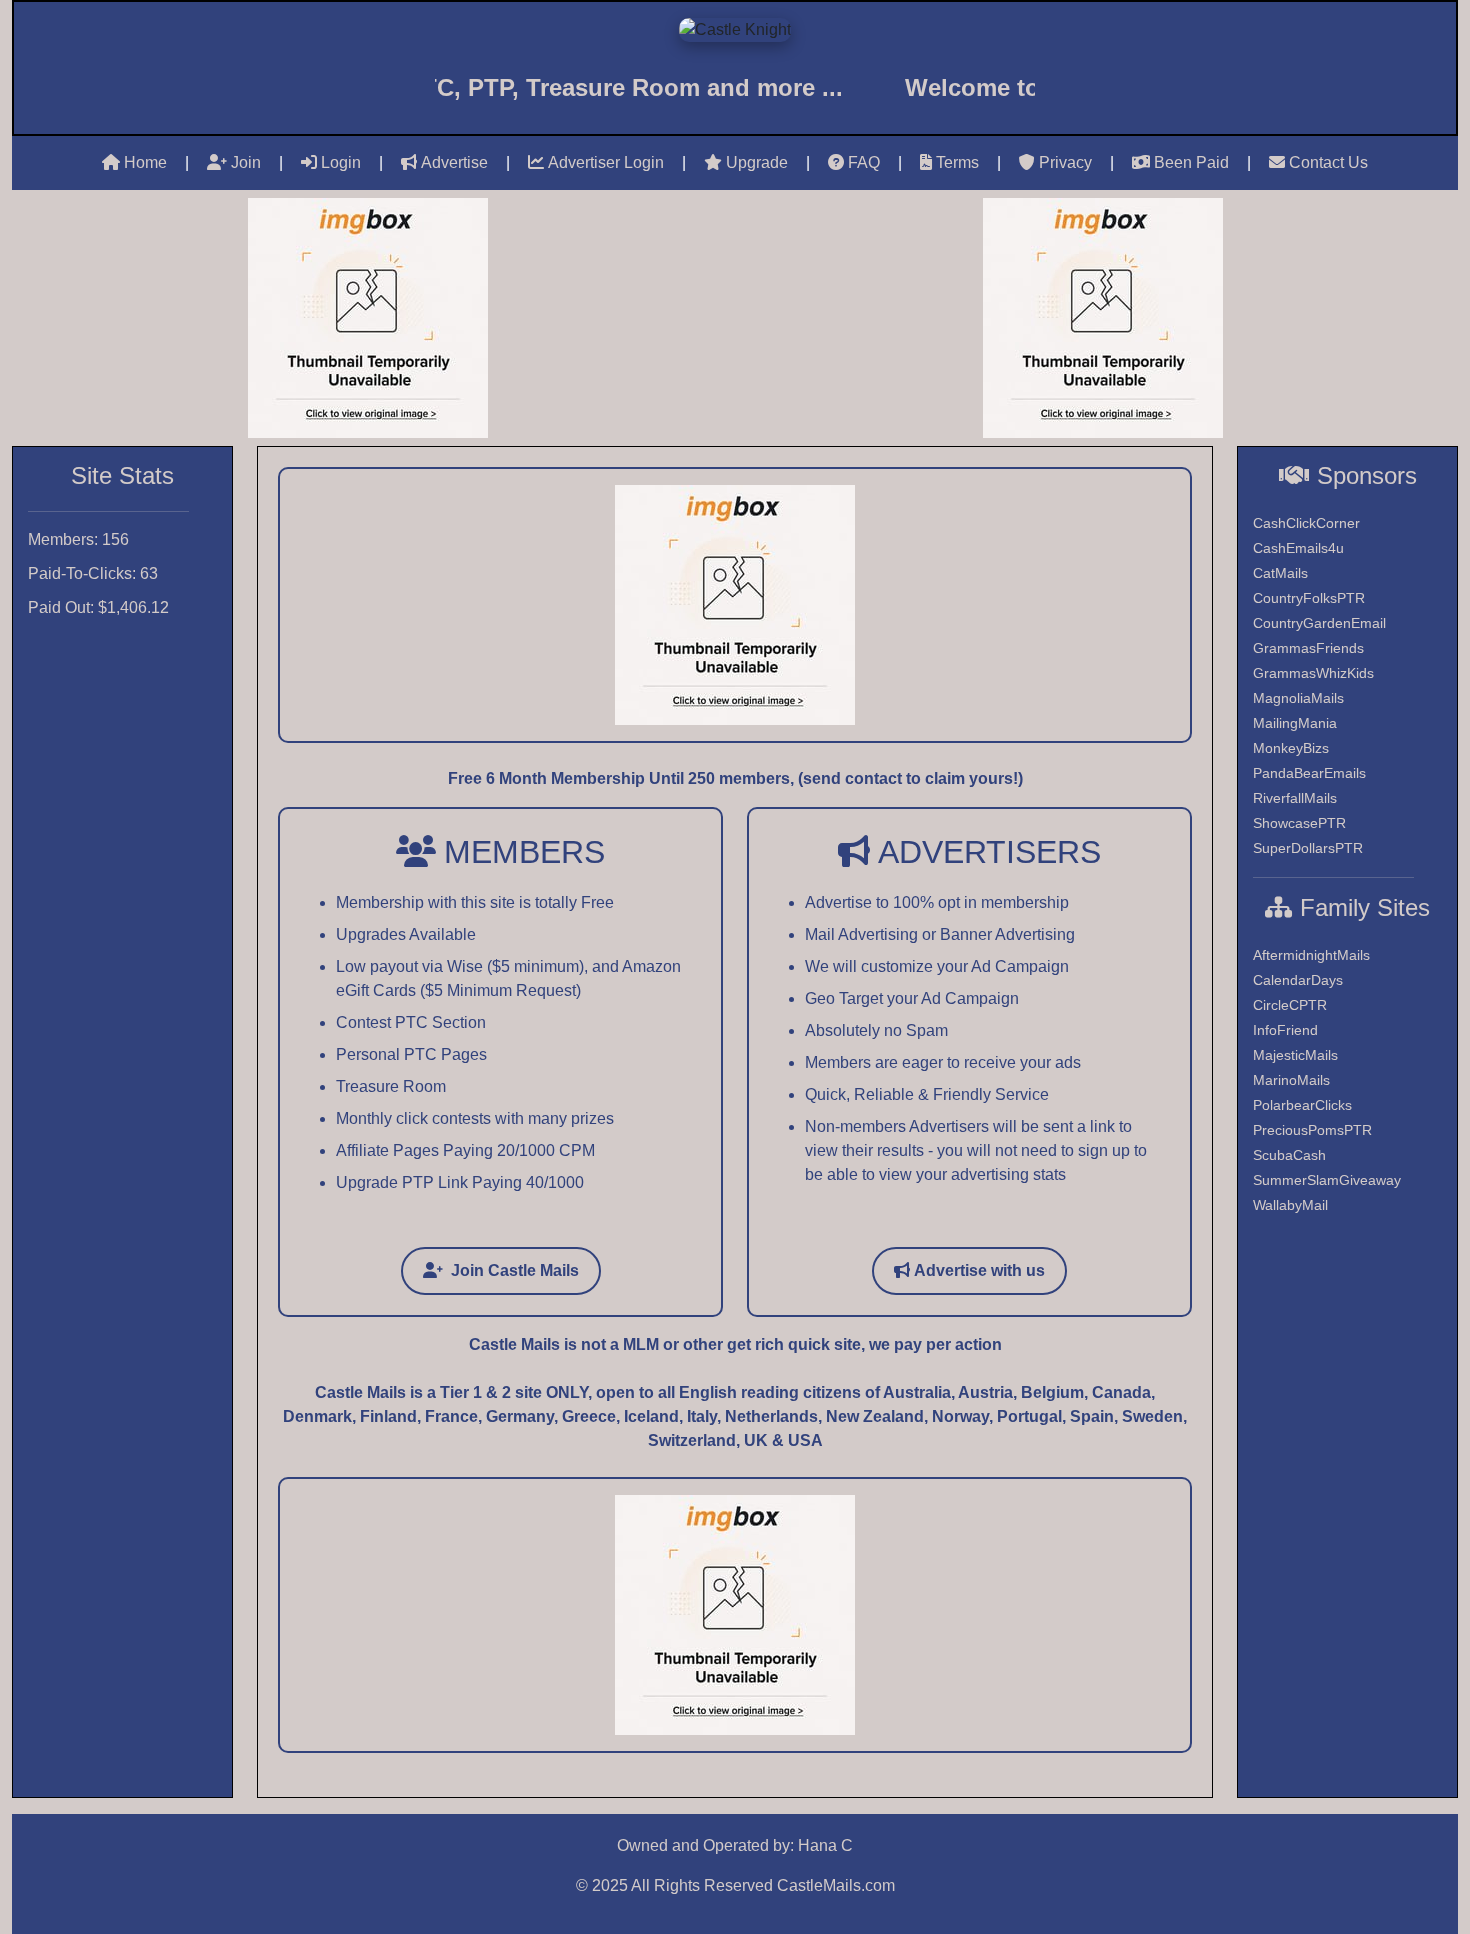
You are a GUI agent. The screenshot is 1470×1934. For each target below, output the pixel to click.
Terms (957, 162)
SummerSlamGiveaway (1327, 1180)
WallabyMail (1290, 1205)
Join (246, 162)
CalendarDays (1298, 980)
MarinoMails (1291, 1080)
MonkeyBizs (1291, 748)
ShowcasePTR (1299, 823)
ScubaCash (1289, 1155)
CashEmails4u (1298, 548)
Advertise (454, 162)
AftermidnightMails (1311, 955)
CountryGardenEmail (1319, 623)
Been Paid (1191, 162)
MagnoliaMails (1298, 698)
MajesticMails (1295, 1055)
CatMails (1280, 573)
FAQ (864, 162)
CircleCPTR (1290, 1005)
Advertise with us (979, 1270)
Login (341, 162)
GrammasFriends (1308, 648)
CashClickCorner (1306, 523)
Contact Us (1328, 162)
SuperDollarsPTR (1308, 848)
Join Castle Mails (515, 1270)
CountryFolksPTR (1309, 598)
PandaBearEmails (1309, 773)
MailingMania (1295, 723)
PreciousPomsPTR (1312, 1130)
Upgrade (757, 162)
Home (145, 162)
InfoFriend (1285, 1030)
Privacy (1065, 162)
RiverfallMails (1295, 798)
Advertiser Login (606, 162)
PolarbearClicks (1302, 1105)
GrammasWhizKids (1313, 673)
